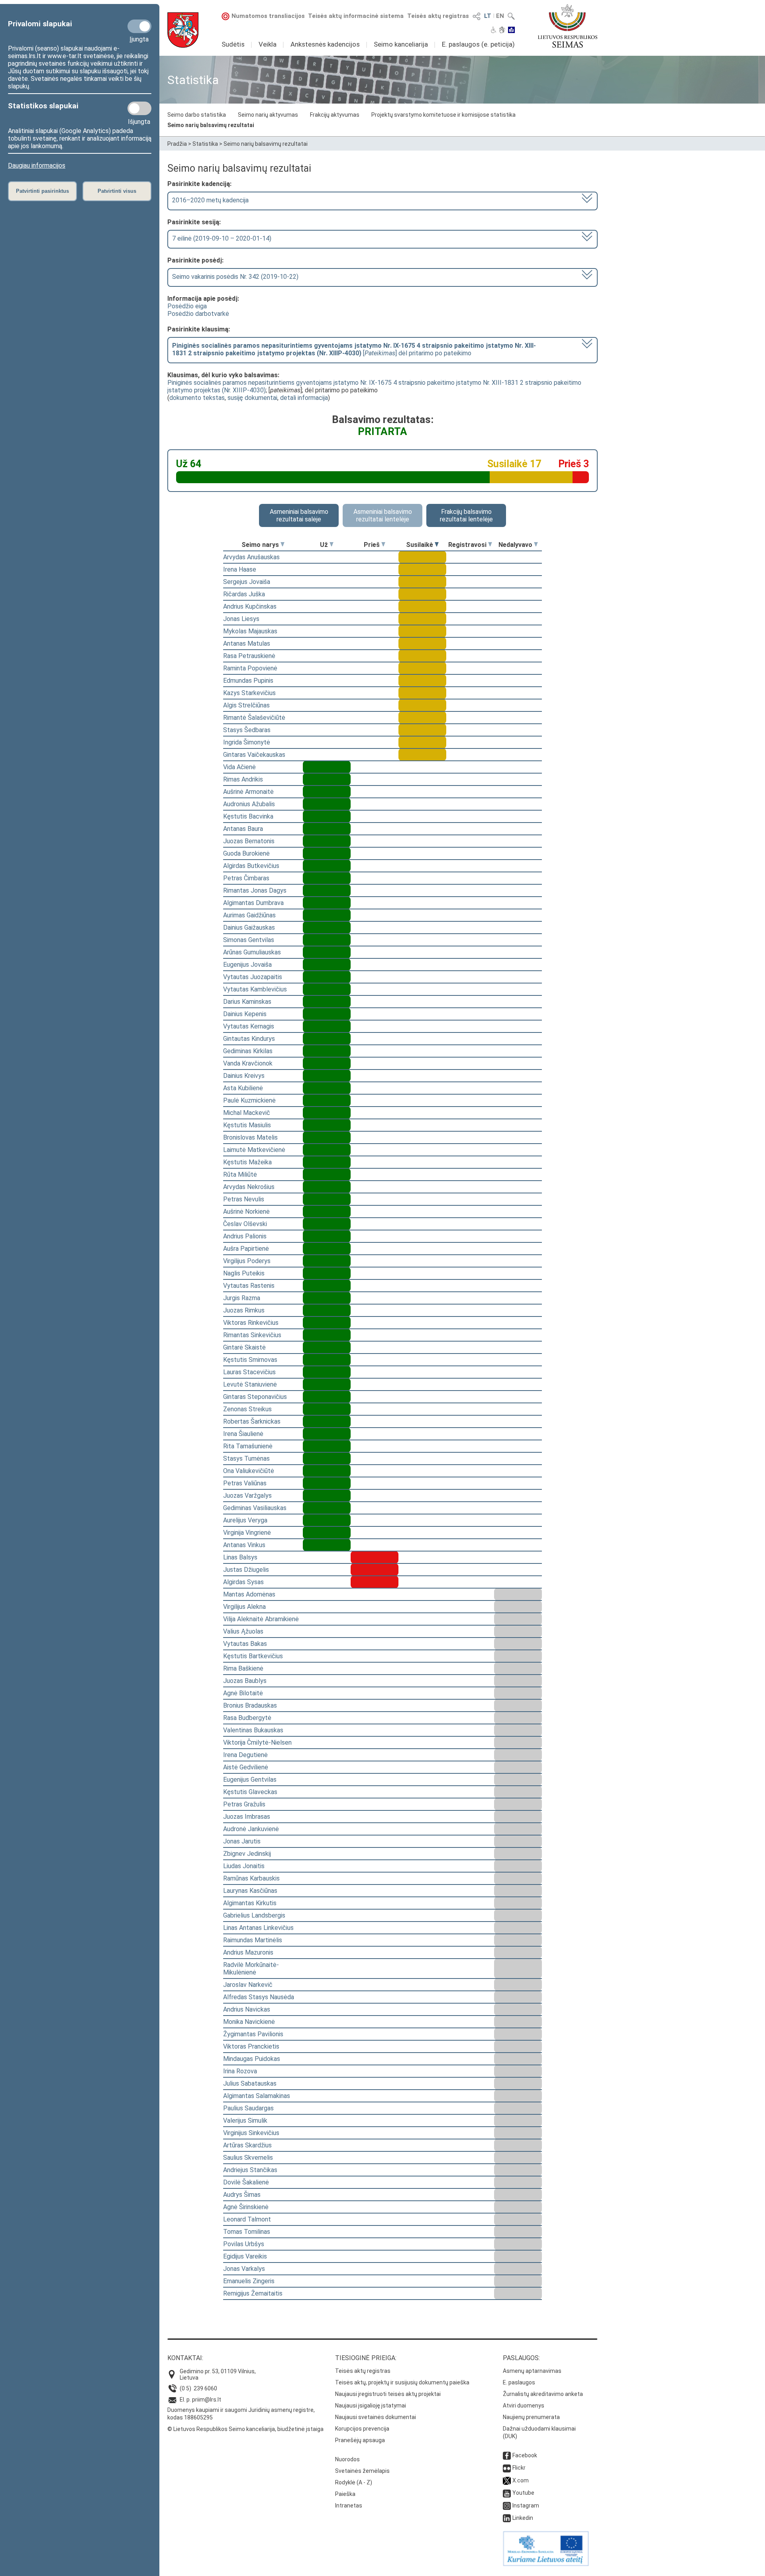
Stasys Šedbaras (247, 730)
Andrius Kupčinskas (250, 606)
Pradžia (177, 144)
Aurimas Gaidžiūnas (249, 915)
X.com (521, 2480)
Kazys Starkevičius (249, 693)
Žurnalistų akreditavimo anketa (543, 2394)
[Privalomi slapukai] (139, 26)
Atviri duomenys (524, 2406)
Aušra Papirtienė (246, 1249)
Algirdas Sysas (243, 1582)
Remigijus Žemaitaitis (253, 2293)
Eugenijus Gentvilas (250, 1780)
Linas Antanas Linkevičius (258, 1928)
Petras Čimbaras (246, 878)
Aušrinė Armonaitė (248, 792)
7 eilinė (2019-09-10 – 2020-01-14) (222, 238)
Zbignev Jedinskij (247, 1854)
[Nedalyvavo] (536, 545)
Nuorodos (347, 2459)
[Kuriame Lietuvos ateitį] (546, 2564)
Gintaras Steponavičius (255, 1397)
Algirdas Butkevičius (251, 866)
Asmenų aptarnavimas (532, 2371)
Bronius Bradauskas (250, 1705)
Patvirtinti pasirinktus (42, 191)
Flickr (519, 2468)
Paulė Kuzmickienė (249, 1100)
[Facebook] (507, 2455)
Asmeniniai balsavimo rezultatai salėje (299, 515)
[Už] (331, 545)
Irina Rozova (240, 2071)
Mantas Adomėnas (249, 1594)
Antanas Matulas (247, 644)
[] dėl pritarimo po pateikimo (354, 349)
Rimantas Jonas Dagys (255, 890)
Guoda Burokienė (246, 853)
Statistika (205, 144)
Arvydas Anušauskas (251, 557)
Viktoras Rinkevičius (251, 1323)
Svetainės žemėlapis (362, 2471)
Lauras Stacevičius (249, 1372)
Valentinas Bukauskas (253, 1730)
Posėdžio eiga (187, 306)
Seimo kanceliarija (401, 44)
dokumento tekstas (197, 398)
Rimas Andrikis (243, 779)
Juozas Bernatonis (249, 841)
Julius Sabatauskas (250, 2083)
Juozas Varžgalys (247, 1496)
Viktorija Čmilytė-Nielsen (257, 1742)
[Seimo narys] (282, 545)
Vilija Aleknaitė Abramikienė (261, 1619)
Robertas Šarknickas (252, 1421)
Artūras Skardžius (247, 2145)
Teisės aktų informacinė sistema (356, 16)
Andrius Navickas (247, 2009)
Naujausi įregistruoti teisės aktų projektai (388, 2394)
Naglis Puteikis (244, 1273)
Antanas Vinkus (244, 1545)
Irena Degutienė (245, 1755)
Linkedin (523, 2518)
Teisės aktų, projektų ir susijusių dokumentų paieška (402, 2382)
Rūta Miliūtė (240, 1174)
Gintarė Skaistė (244, 1347)
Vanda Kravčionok (248, 1063)
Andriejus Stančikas (250, 2170)
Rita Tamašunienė (248, 1446)
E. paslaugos (519, 2382)
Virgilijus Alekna (244, 1607)
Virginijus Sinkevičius (251, 2133)
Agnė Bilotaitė (243, 1693)
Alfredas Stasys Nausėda (259, 1997)
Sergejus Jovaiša (247, 582)
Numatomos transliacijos (268, 16)
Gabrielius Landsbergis (254, 1915)
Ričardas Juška (244, 594)
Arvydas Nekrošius (249, 1187)
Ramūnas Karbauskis (251, 1878)
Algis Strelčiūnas (246, 705)
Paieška (345, 2494)
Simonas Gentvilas (249, 940)
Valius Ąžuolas (243, 1631)
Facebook (525, 2455)
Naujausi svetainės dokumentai (376, 2417)
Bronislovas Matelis (250, 1137)
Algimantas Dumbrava (253, 903)
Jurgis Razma (242, 1298)
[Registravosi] (490, 545)
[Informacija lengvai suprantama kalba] (511, 31)
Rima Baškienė (243, 1668)
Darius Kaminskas (247, 1002)
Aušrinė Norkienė (246, 1212)
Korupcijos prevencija (362, 2429)
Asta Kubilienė (243, 1088)
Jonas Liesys (241, 619)
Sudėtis (233, 44)
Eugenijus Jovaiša (247, 965)
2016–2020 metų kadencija (210, 200)
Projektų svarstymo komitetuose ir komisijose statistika (443, 115)
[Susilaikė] (437, 545)
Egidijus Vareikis (245, 2256)
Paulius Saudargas (248, 2108)
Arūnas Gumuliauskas (252, 952)
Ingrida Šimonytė (247, 742)
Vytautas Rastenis (249, 1286)
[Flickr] (507, 2468)
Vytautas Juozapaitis (253, 977)
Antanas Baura (243, 829)
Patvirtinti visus (117, 191)
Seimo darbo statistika (197, 115)
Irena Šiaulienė (243, 1434)
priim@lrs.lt (207, 2400)
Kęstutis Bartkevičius (253, 1656)
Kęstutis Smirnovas (250, 1360)
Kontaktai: (185, 2358)
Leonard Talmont (247, 2219)
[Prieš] (383, 545)
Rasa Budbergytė (247, 1718)
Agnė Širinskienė (246, 2207)
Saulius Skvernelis (248, 2158)
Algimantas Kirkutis (250, 1903)
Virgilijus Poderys (247, 1261)
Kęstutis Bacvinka (248, 816)
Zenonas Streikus (247, 1409)
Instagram (526, 2505)
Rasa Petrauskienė (249, 656)
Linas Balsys (240, 1557)
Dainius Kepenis (245, 1014)
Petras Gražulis (244, 1804)
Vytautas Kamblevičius (255, 989)
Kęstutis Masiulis (247, 1125)
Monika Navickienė (249, 2022)
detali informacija (304, 398)
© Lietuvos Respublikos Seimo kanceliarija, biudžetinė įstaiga (245, 2429)
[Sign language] (502, 31)
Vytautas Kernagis (249, 1026)
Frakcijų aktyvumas (335, 115)
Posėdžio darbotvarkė (198, 314)
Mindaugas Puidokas (252, 2059)
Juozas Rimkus (244, 1310)
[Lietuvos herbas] (183, 30)
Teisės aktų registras (438, 16)
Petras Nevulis (244, 1199)
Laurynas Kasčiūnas (250, 1891)
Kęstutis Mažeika (247, 1162)
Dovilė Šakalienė (246, 2182)
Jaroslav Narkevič (248, 1985)
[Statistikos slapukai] (139, 108)
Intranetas (349, 2505)
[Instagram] (507, 2505)
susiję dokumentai (252, 398)
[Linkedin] (507, 2518)
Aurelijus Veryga (245, 1520)
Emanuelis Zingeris (249, 2281)
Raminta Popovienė (250, 668)
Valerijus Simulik (245, 2121)
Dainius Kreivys (244, 1076)
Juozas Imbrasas (247, 1817)
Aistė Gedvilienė (246, 1767)
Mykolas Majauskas (250, 631)
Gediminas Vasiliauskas (255, 1508)
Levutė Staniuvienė (250, 1384)
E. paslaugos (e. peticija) (478, 44)
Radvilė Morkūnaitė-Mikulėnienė (251, 1969)
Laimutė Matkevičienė (254, 1150)
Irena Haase (240, 569)
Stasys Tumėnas (246, 1458)
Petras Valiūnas (245, 1483)
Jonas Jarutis (242, 1841)
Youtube (523, 2493)
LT (488, 16)
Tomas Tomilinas (247, 2232)
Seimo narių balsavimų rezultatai (211, 125)
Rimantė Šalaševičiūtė (254, 718)
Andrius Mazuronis (248, 1952)
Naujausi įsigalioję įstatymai (371, 2406)
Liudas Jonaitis (244, 1866)
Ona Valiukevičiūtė (249, 1471)
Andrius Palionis (245, 1236)
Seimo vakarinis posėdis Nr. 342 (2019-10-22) (235, 277)
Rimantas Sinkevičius (252, 1335)
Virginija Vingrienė (247, 1533)
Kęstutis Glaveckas (250, 1792)
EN (500, 16)
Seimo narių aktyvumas (268, 115)
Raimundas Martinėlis (253, 1940)
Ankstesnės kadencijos (325, 44)
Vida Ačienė (239, 767)
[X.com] (507, 2480)
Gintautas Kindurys (249, 1039)
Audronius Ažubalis (249, 804)
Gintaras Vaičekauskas (254, 755)
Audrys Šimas (242, 2195)
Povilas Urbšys (244, 2244)
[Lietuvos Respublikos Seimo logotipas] (568, 26)
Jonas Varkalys (244, 2269)
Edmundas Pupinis (248, 681)
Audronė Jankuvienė (251, 1829)
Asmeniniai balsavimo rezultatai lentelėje (383, 515)
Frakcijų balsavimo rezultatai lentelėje (466, 515)
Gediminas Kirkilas (248, 1051)
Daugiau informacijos (37, 166)
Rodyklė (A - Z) (354, 2482)
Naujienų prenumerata (531, 2417)
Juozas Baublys (245, 1681)
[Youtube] (507, 2493)
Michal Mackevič (247, 1113)
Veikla (268, 44)
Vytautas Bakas (245, 1644)
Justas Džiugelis (246, 1570)
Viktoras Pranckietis (251, 2046)
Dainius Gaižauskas (249, 928)
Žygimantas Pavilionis (253, 2034)
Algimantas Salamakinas (257, 2096)
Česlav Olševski (245, 1224)
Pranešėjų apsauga (360, 2440)
